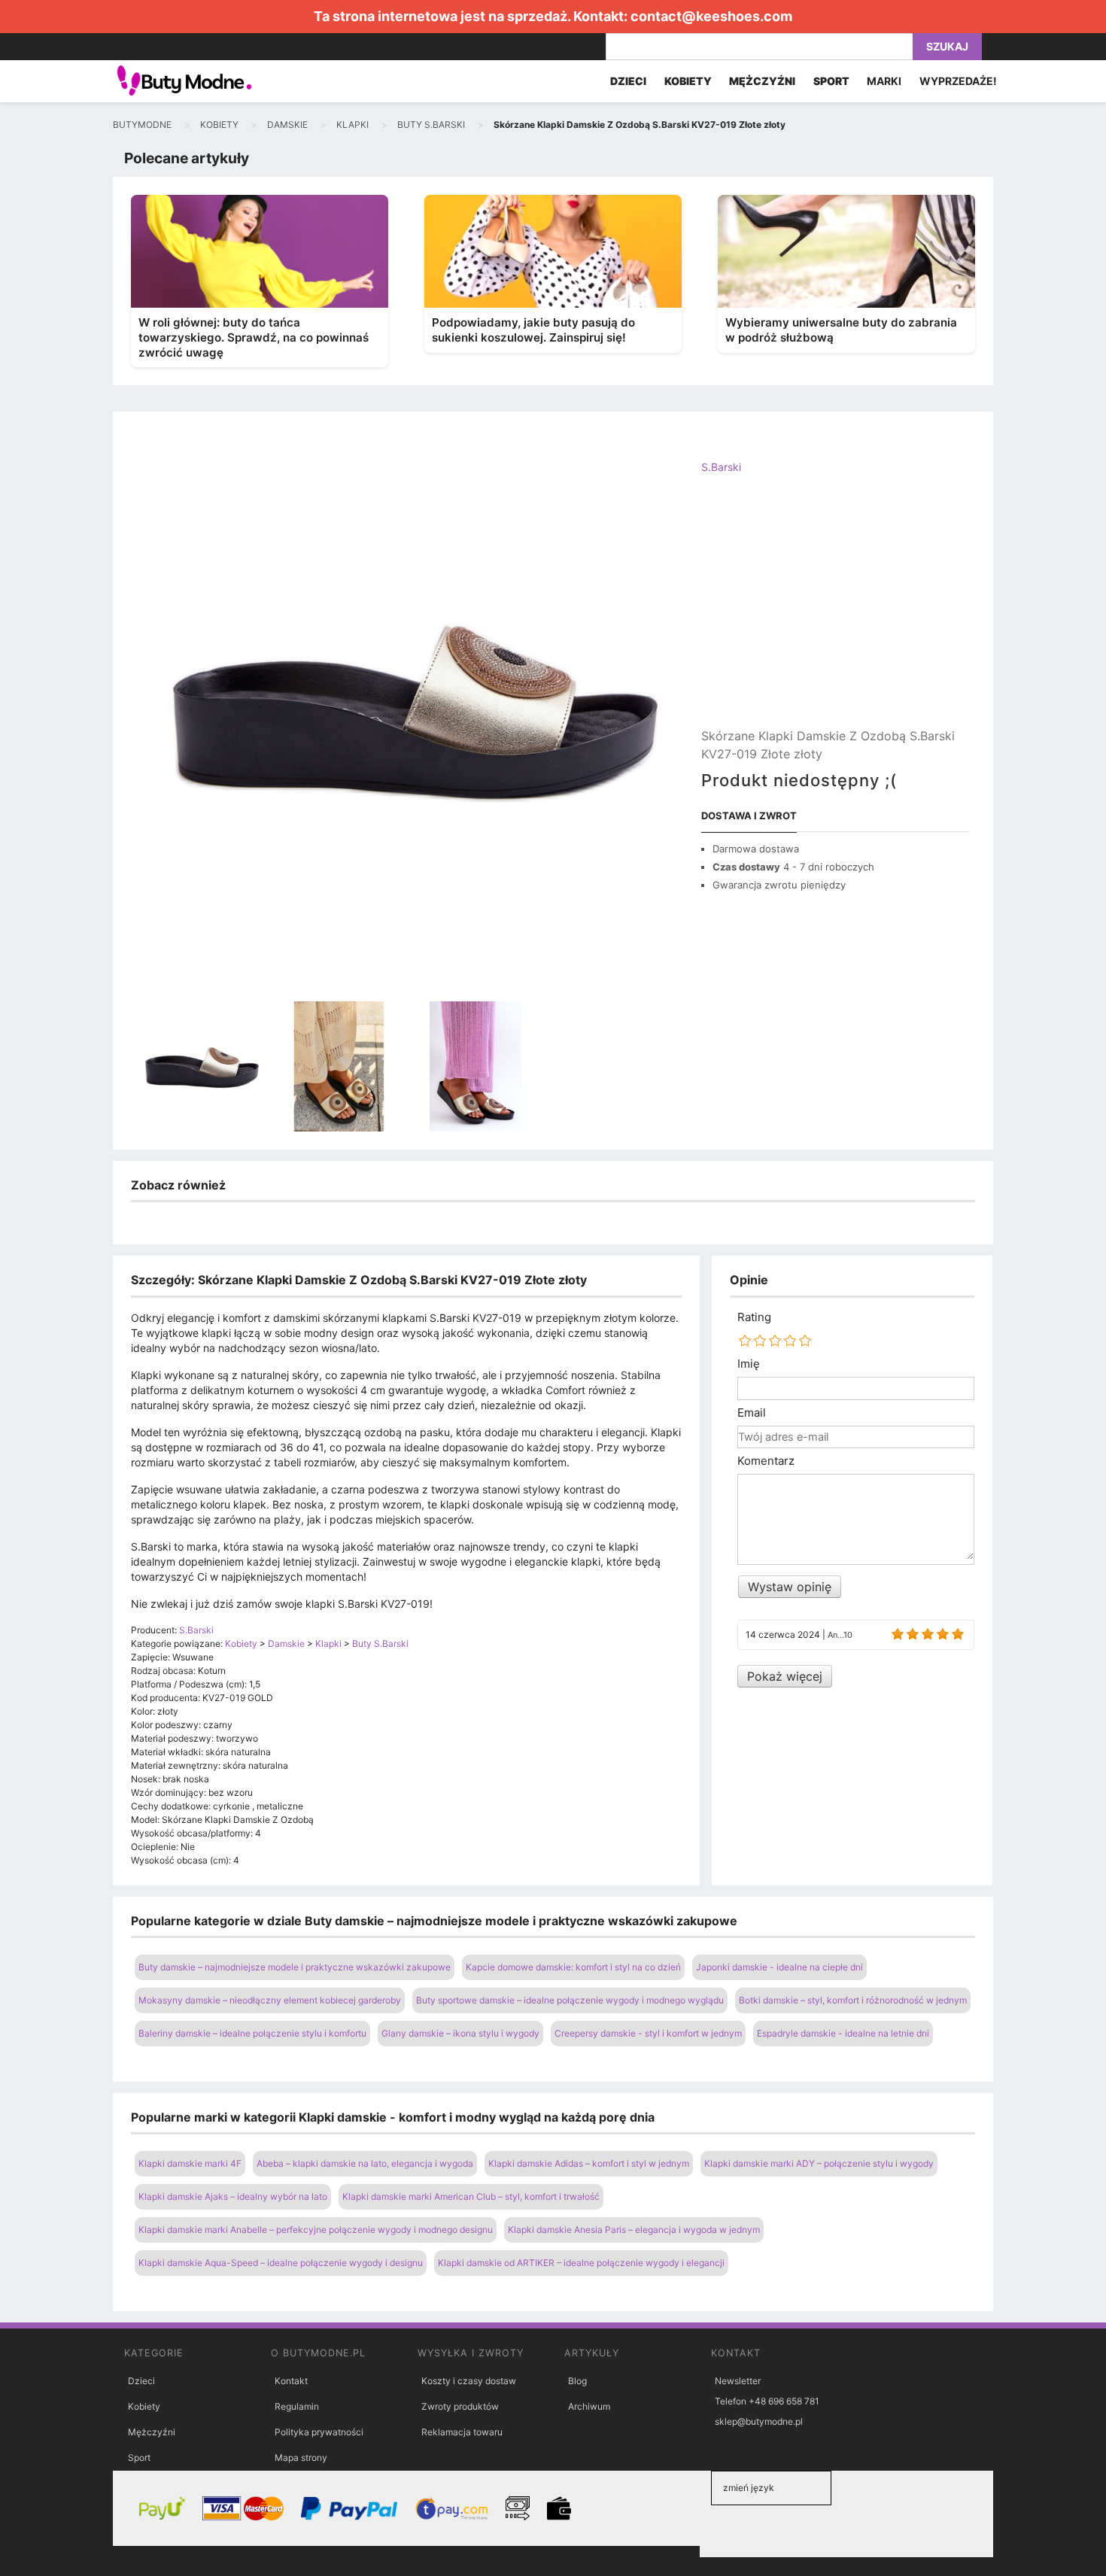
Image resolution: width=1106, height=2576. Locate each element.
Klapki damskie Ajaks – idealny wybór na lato (233, 2196)
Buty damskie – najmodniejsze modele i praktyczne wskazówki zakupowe (295, 1967)
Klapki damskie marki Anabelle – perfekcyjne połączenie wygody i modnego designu (316, 2230)
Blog (577, 2381)
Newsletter (738, 2381)
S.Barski (721, 467)
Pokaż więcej (785, 1676)
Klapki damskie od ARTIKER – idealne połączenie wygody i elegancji (581, 2263)
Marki (884, 81)
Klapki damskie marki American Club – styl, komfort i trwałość (471, 2196)
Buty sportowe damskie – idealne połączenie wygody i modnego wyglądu (570, 2000)
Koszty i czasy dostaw (469, 2381)
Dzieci (141, 2381)
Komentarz (766, 1461)
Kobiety (144, 2406)
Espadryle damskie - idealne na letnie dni (843, 2033)
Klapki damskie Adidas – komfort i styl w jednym (589, 2163)
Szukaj (947, 46)
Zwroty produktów (460, 2406)
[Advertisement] (835, 614)
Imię (749, 1364)
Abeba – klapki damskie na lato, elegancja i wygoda (365, 2163)
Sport (139, 2458)
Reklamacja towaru (462, 2432)
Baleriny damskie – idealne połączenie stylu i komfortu (252, 2033)
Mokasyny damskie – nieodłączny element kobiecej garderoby (270, 2000)
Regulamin (297, 2406)
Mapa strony (301, 2458)
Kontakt (291, 2381)
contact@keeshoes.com (711, 16)
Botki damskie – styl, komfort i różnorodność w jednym (853, 2000)
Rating (754, 1317)
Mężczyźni (152, 2432)
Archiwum (589, 2406)
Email (752, 1413)
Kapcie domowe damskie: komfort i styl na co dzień (573, 1967)
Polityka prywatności (319, 2432)
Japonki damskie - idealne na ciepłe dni (779, 1967)
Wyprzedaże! (958, 81)
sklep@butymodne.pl (759, 2421)
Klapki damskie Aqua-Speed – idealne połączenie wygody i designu (281, 2263)
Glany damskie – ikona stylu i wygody (460, 2033)
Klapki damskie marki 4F (190, 2163)
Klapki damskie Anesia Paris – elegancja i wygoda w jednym (634, 2230)
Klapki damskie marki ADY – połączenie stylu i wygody (819, 2163)
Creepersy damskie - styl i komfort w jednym (648, 2033)
